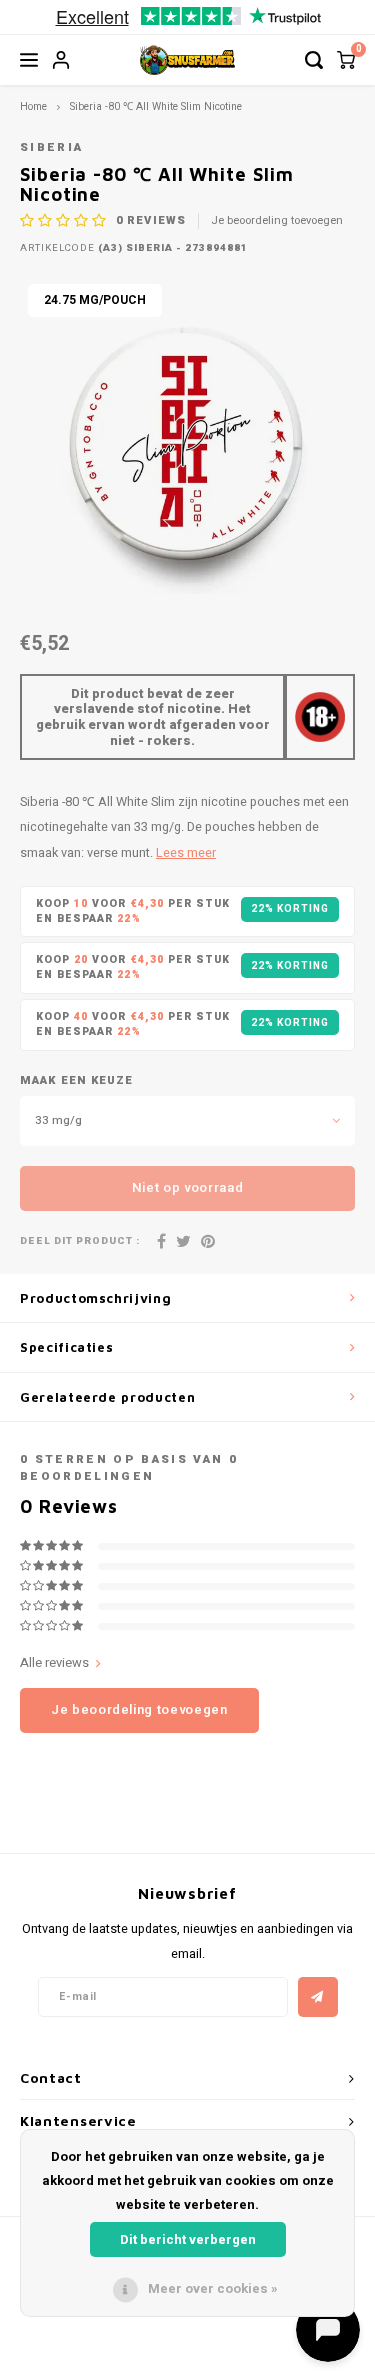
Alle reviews (54, 1663)
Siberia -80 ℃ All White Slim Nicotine (156, 106)
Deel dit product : (80, 1241)
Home (33, 106)
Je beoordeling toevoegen (277, 221)
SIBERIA (51, 147)
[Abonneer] (318, 1997)
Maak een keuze (76, 1081)
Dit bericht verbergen (188, 2239)
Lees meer (186, 853)
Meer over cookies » (213, 2288)
